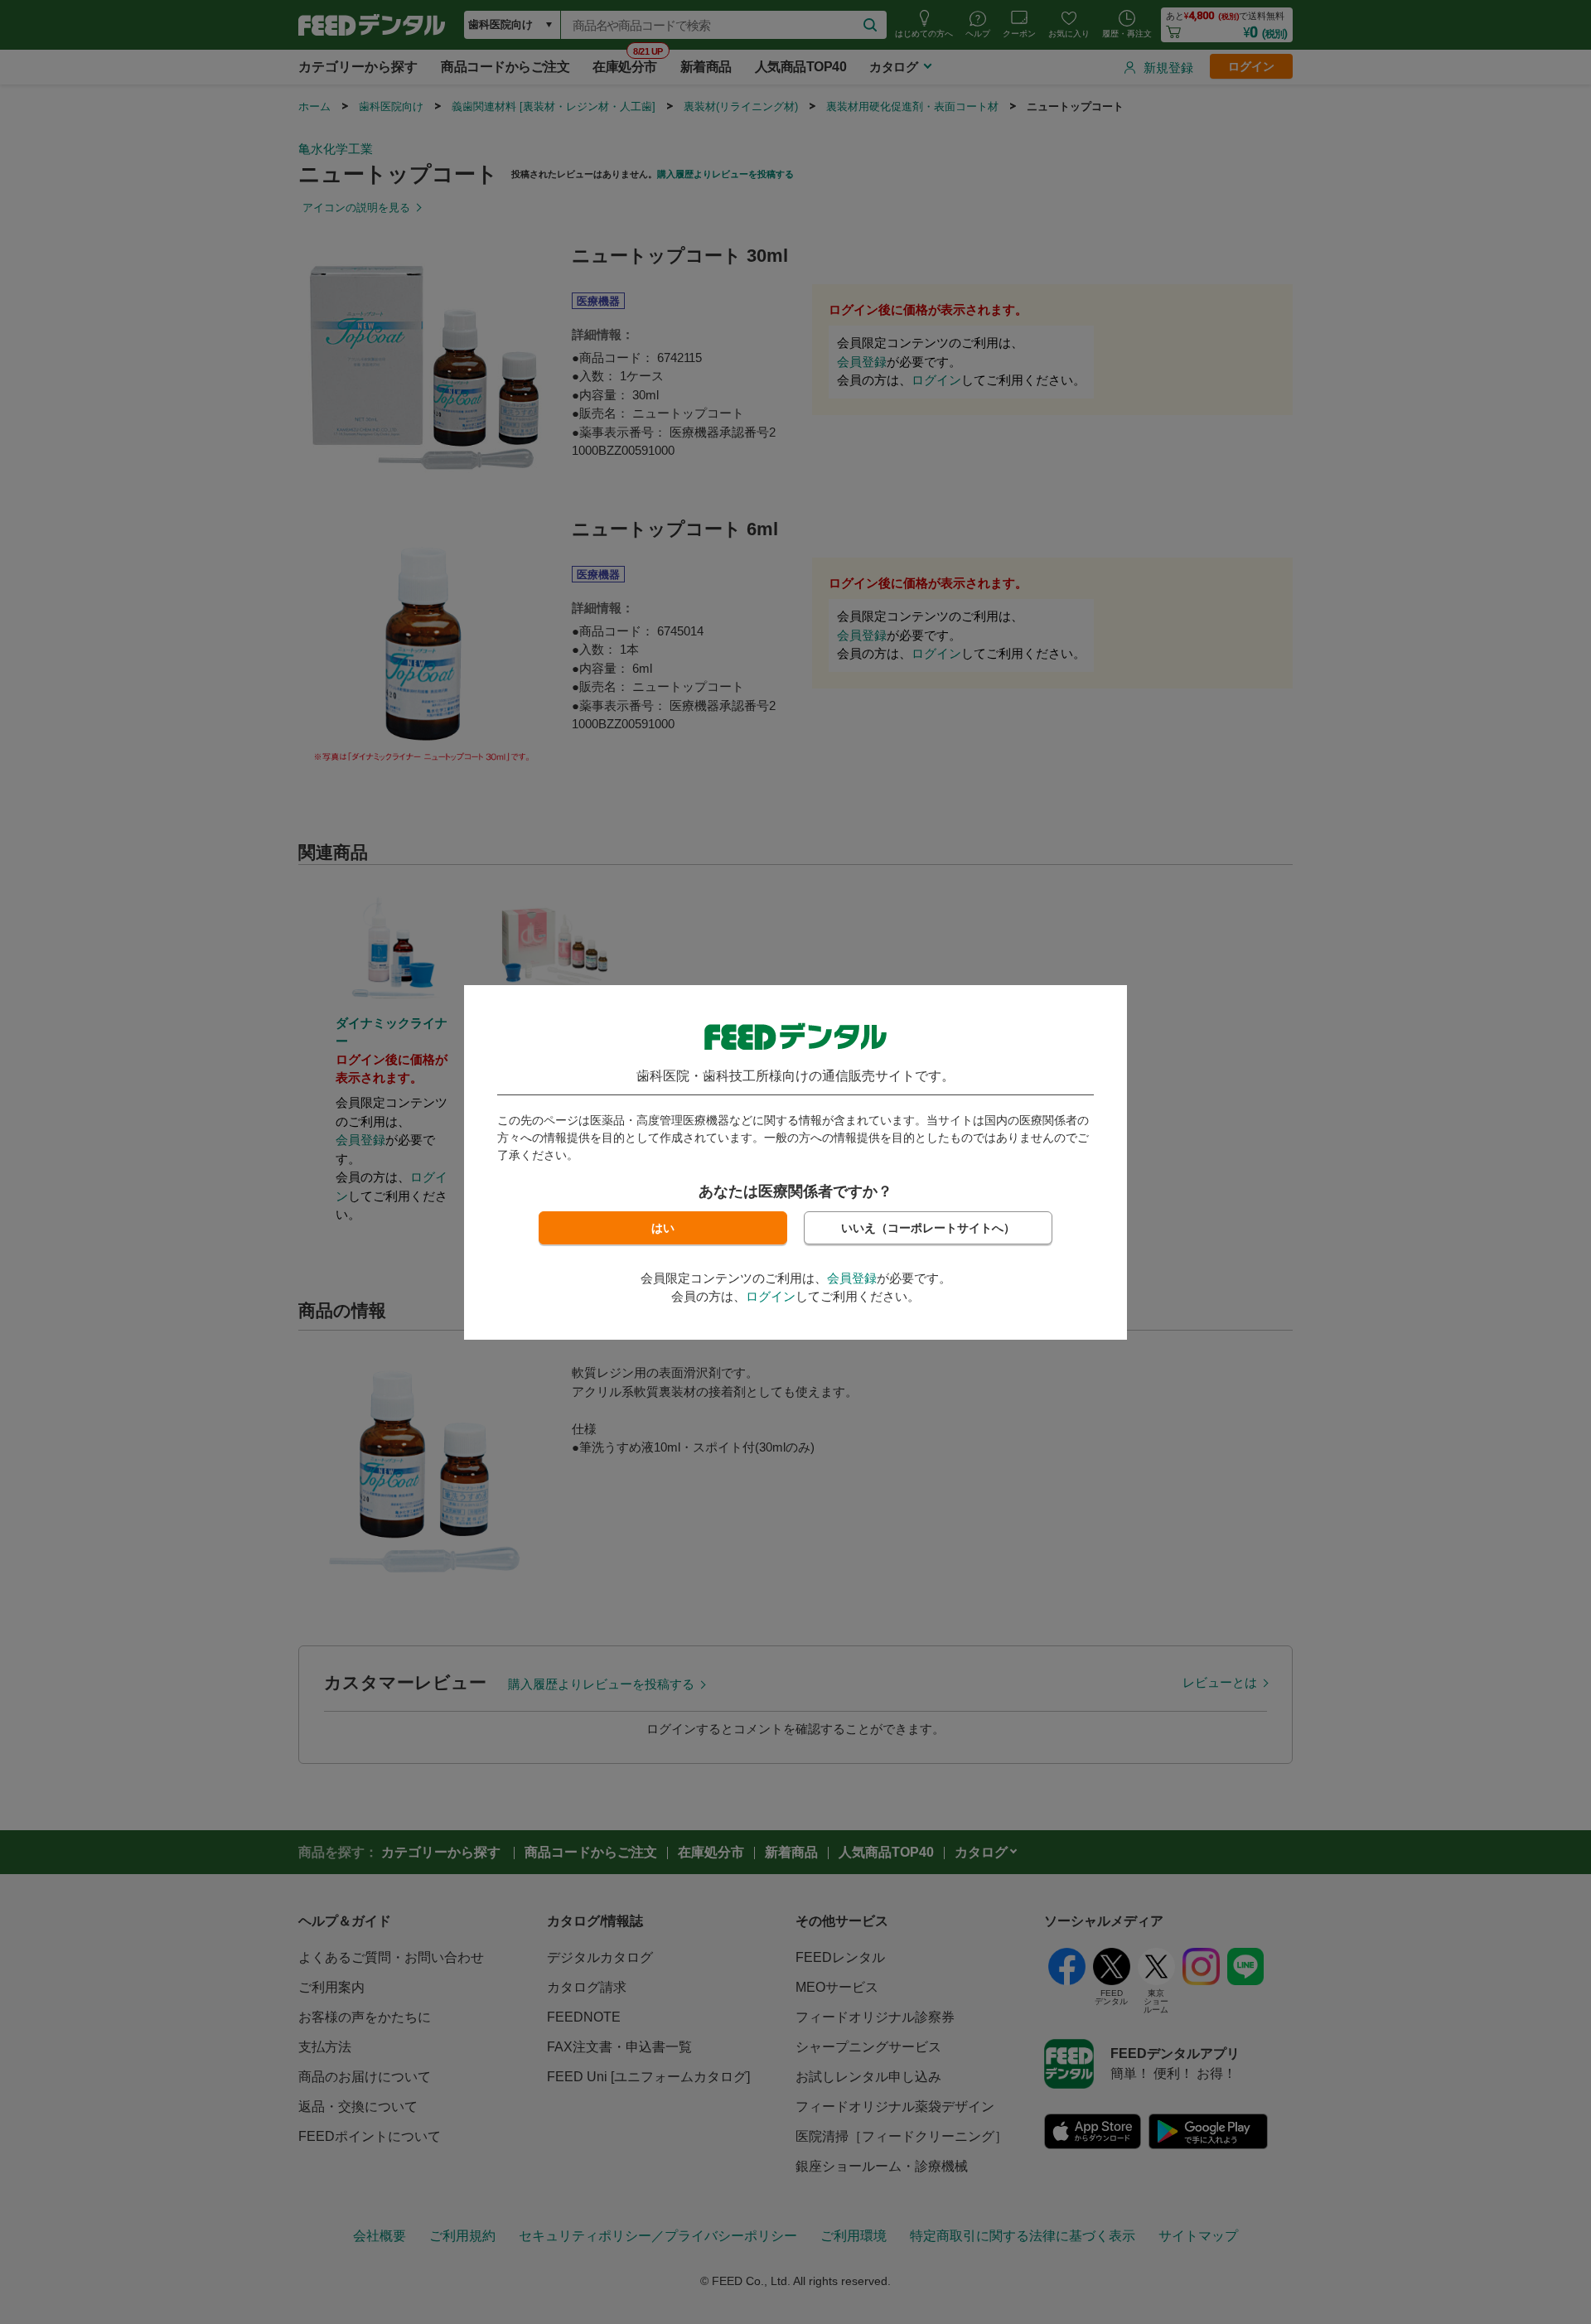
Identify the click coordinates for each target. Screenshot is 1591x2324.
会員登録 (852, 1278)
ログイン (771, 1296)
